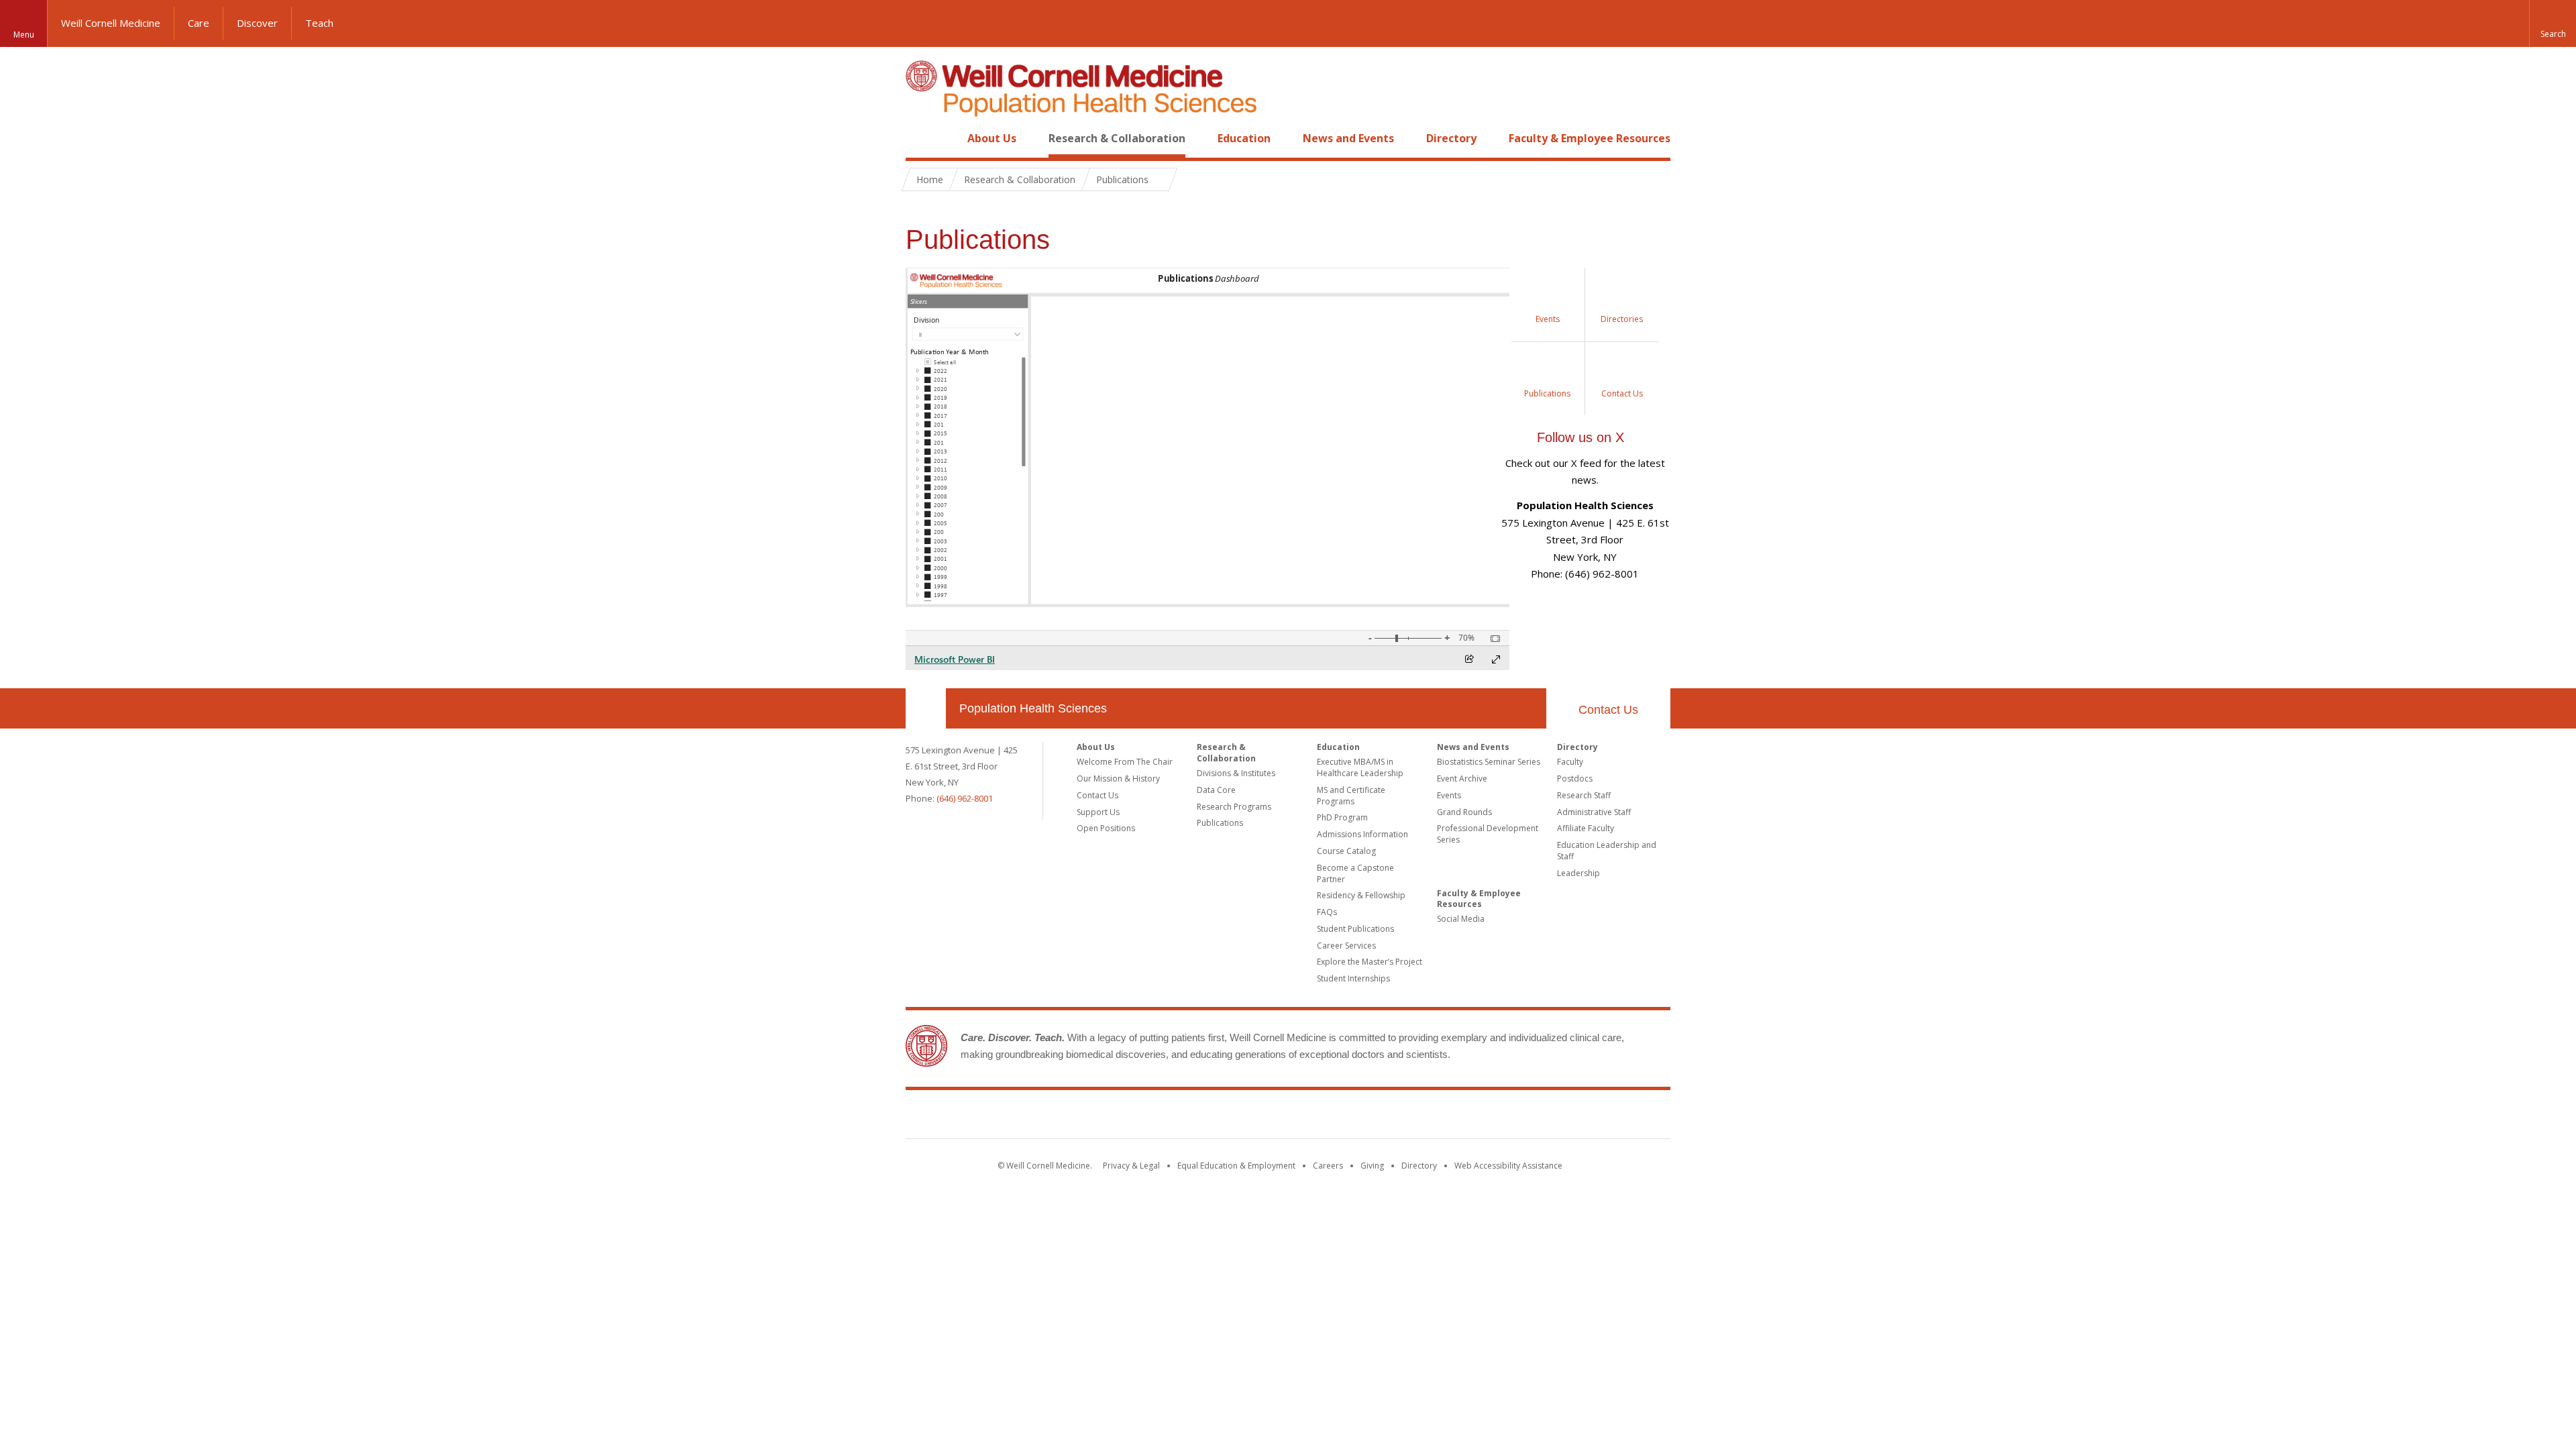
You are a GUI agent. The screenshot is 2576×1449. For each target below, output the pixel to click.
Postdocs (1575, 779)
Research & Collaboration (1117, 138)
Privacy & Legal (1131, 1166)
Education (1244, 138)
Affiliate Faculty (1586, 828)
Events (1449, 795)
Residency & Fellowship (1361, 895)
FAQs (1327, 912)
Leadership (1578, 873)
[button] (2553, 23)
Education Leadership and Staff (1607, 851)
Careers (1328, 1166)
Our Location (926, 708)
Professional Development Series (1488, 834)
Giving (1372, 1166)
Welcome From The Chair (1125, 762)
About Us (992, 138)
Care (199, 23)
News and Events (1348, 138)
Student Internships (1353, 978)
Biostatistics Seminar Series (1489, 762)
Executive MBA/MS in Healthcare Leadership (1360, 767)
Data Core (1216, 790)
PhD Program (1342, 817)
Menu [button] (24, 35)
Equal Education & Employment (1236, 1166)
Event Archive (1462, 779)
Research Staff (1584, 795)
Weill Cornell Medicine (111, 23)
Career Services (1346, 946)
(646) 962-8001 (965, 798)
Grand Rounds (1464, 812)
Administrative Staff (1594, 812)
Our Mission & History (1118, 779)
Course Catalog (1346, 851)
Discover (257, 23)
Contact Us (1608, 710)
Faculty (1570, 762)
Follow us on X (1580, 437)
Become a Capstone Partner (1355, 873)
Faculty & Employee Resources (1590, 138)
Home (920, 138)
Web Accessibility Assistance (1508, 1166)
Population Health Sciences (1033, 708)
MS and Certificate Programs (1351, 796)
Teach (319, 23)
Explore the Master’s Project (1370, 962)
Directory (1451, 138)
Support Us (1098, 812)
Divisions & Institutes (1236, 773)
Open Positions (1106, 828)
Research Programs (1234, 807)
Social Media (1461, 919)
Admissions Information (1362, 834)
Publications (1220, 823)
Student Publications (1355, 929)
